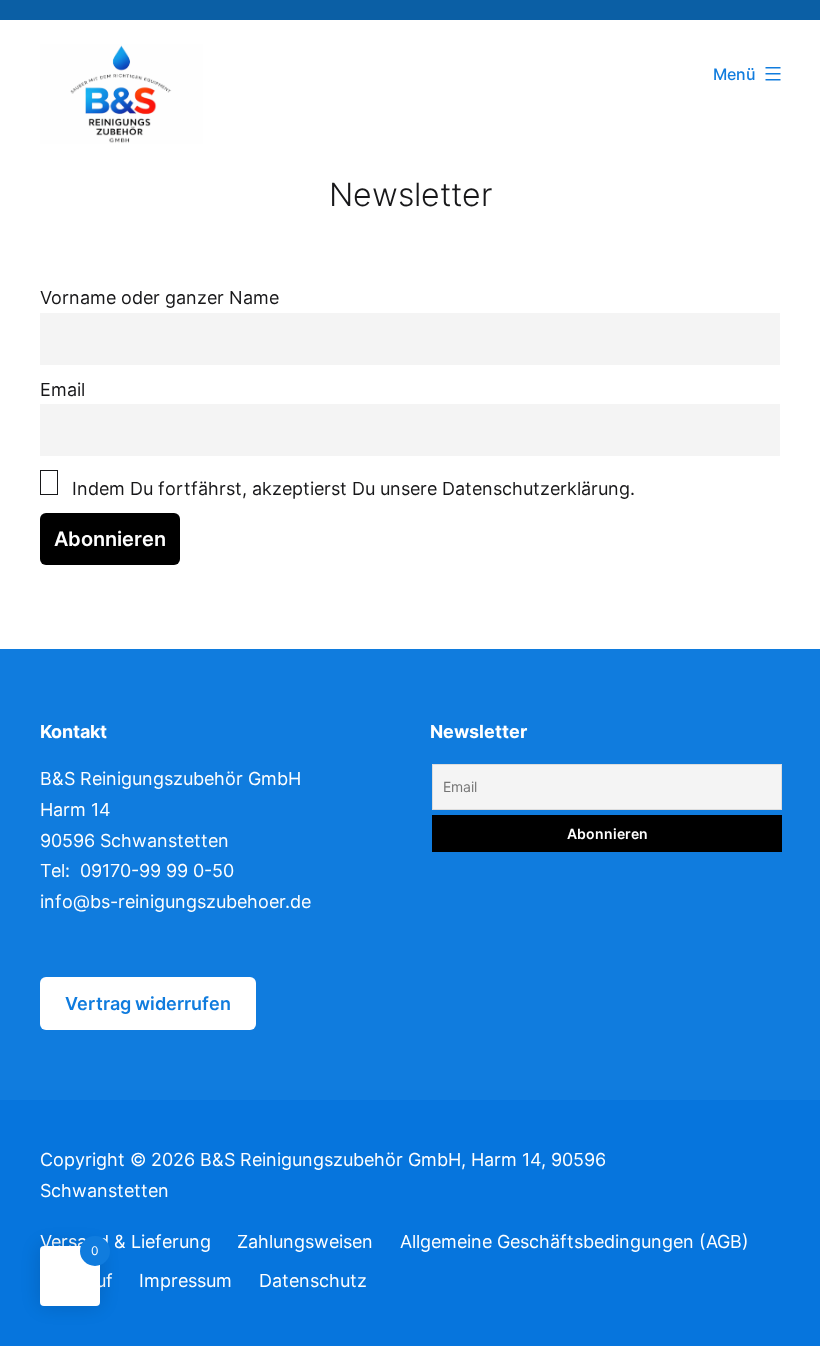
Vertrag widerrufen (148, 1003)
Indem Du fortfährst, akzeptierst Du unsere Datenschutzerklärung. (351, 488)
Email (62, 389)
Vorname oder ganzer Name (159, 297)
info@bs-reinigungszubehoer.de (175, 901)
